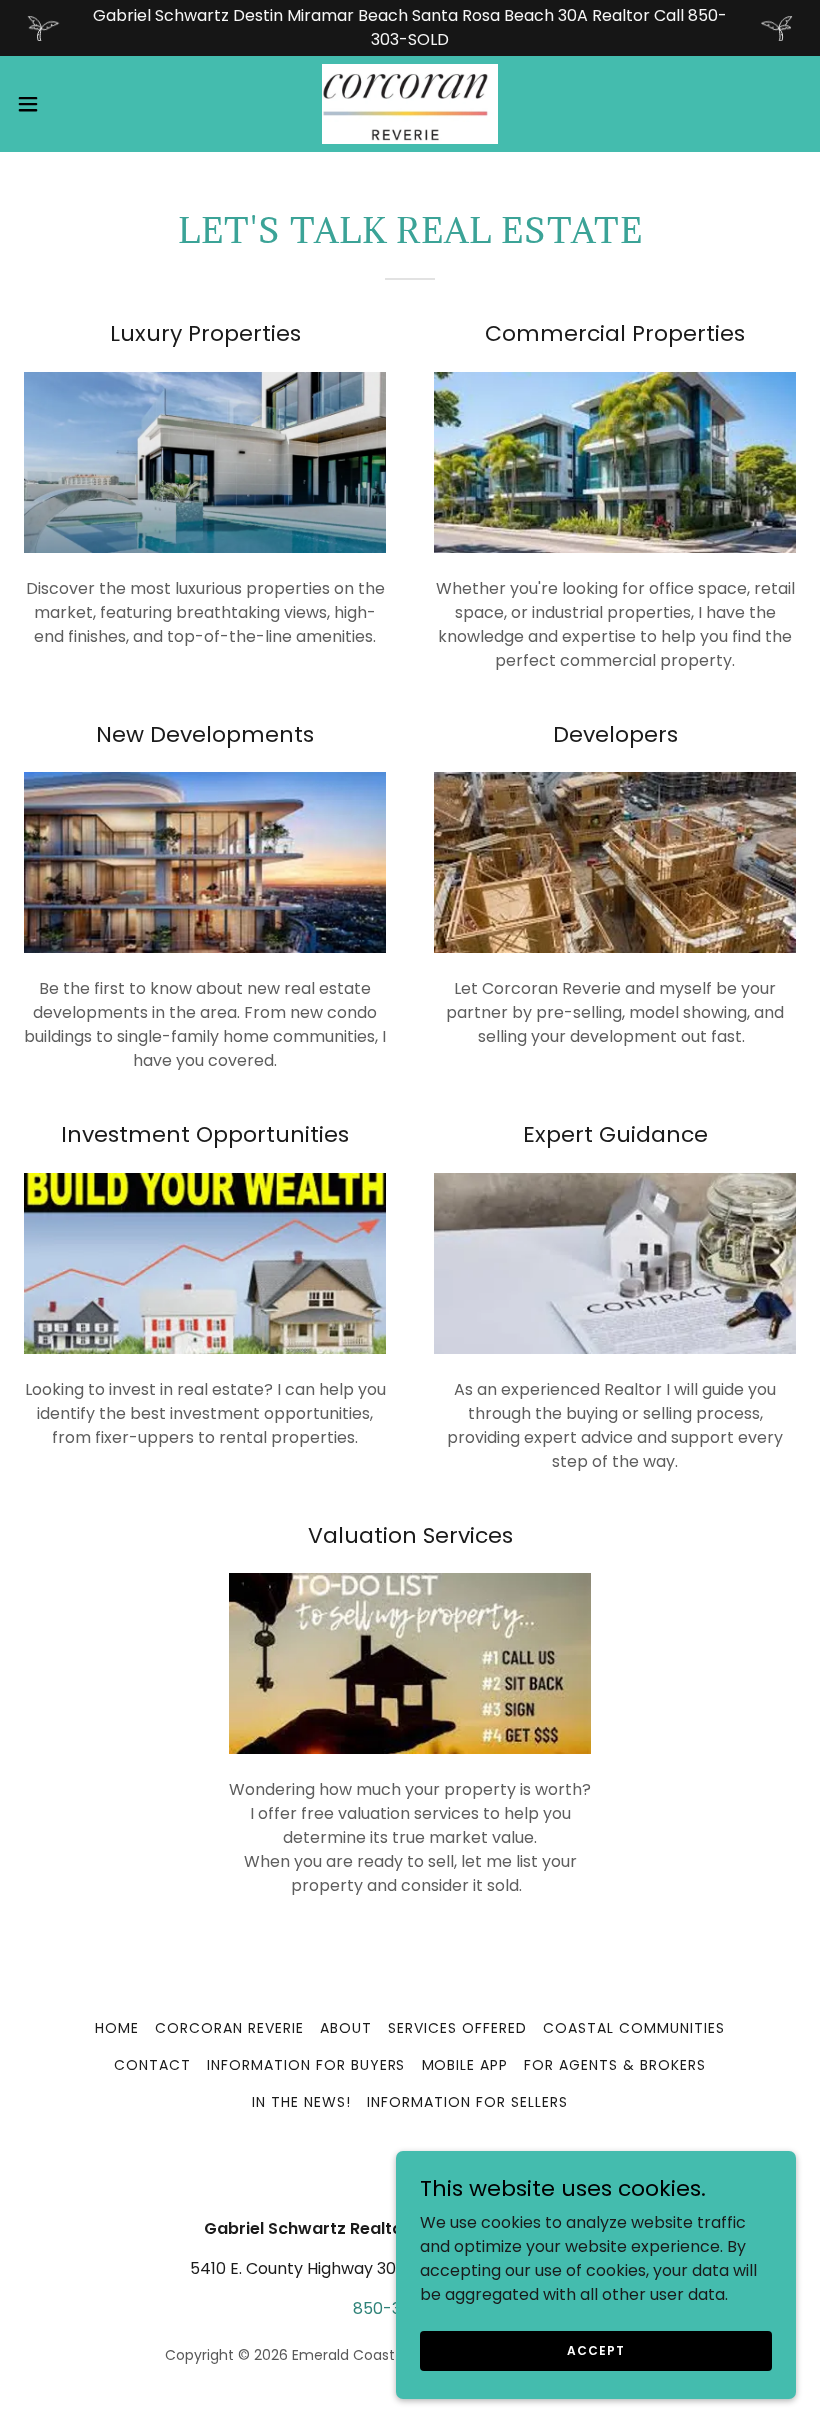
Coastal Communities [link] (634, 2028)
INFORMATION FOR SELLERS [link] (467, 2102)
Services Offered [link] (457, 2028)
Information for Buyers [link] (306, 2065)
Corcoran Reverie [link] (229, 2028)
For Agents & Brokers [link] (615, 2065)
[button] (68, 104)
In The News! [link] (301, 2102)
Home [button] (117, 2028)
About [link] (346, 2028)
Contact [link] (152, 2065)
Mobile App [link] (465, 2065)
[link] (409, 104)
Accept (595, 2349)
